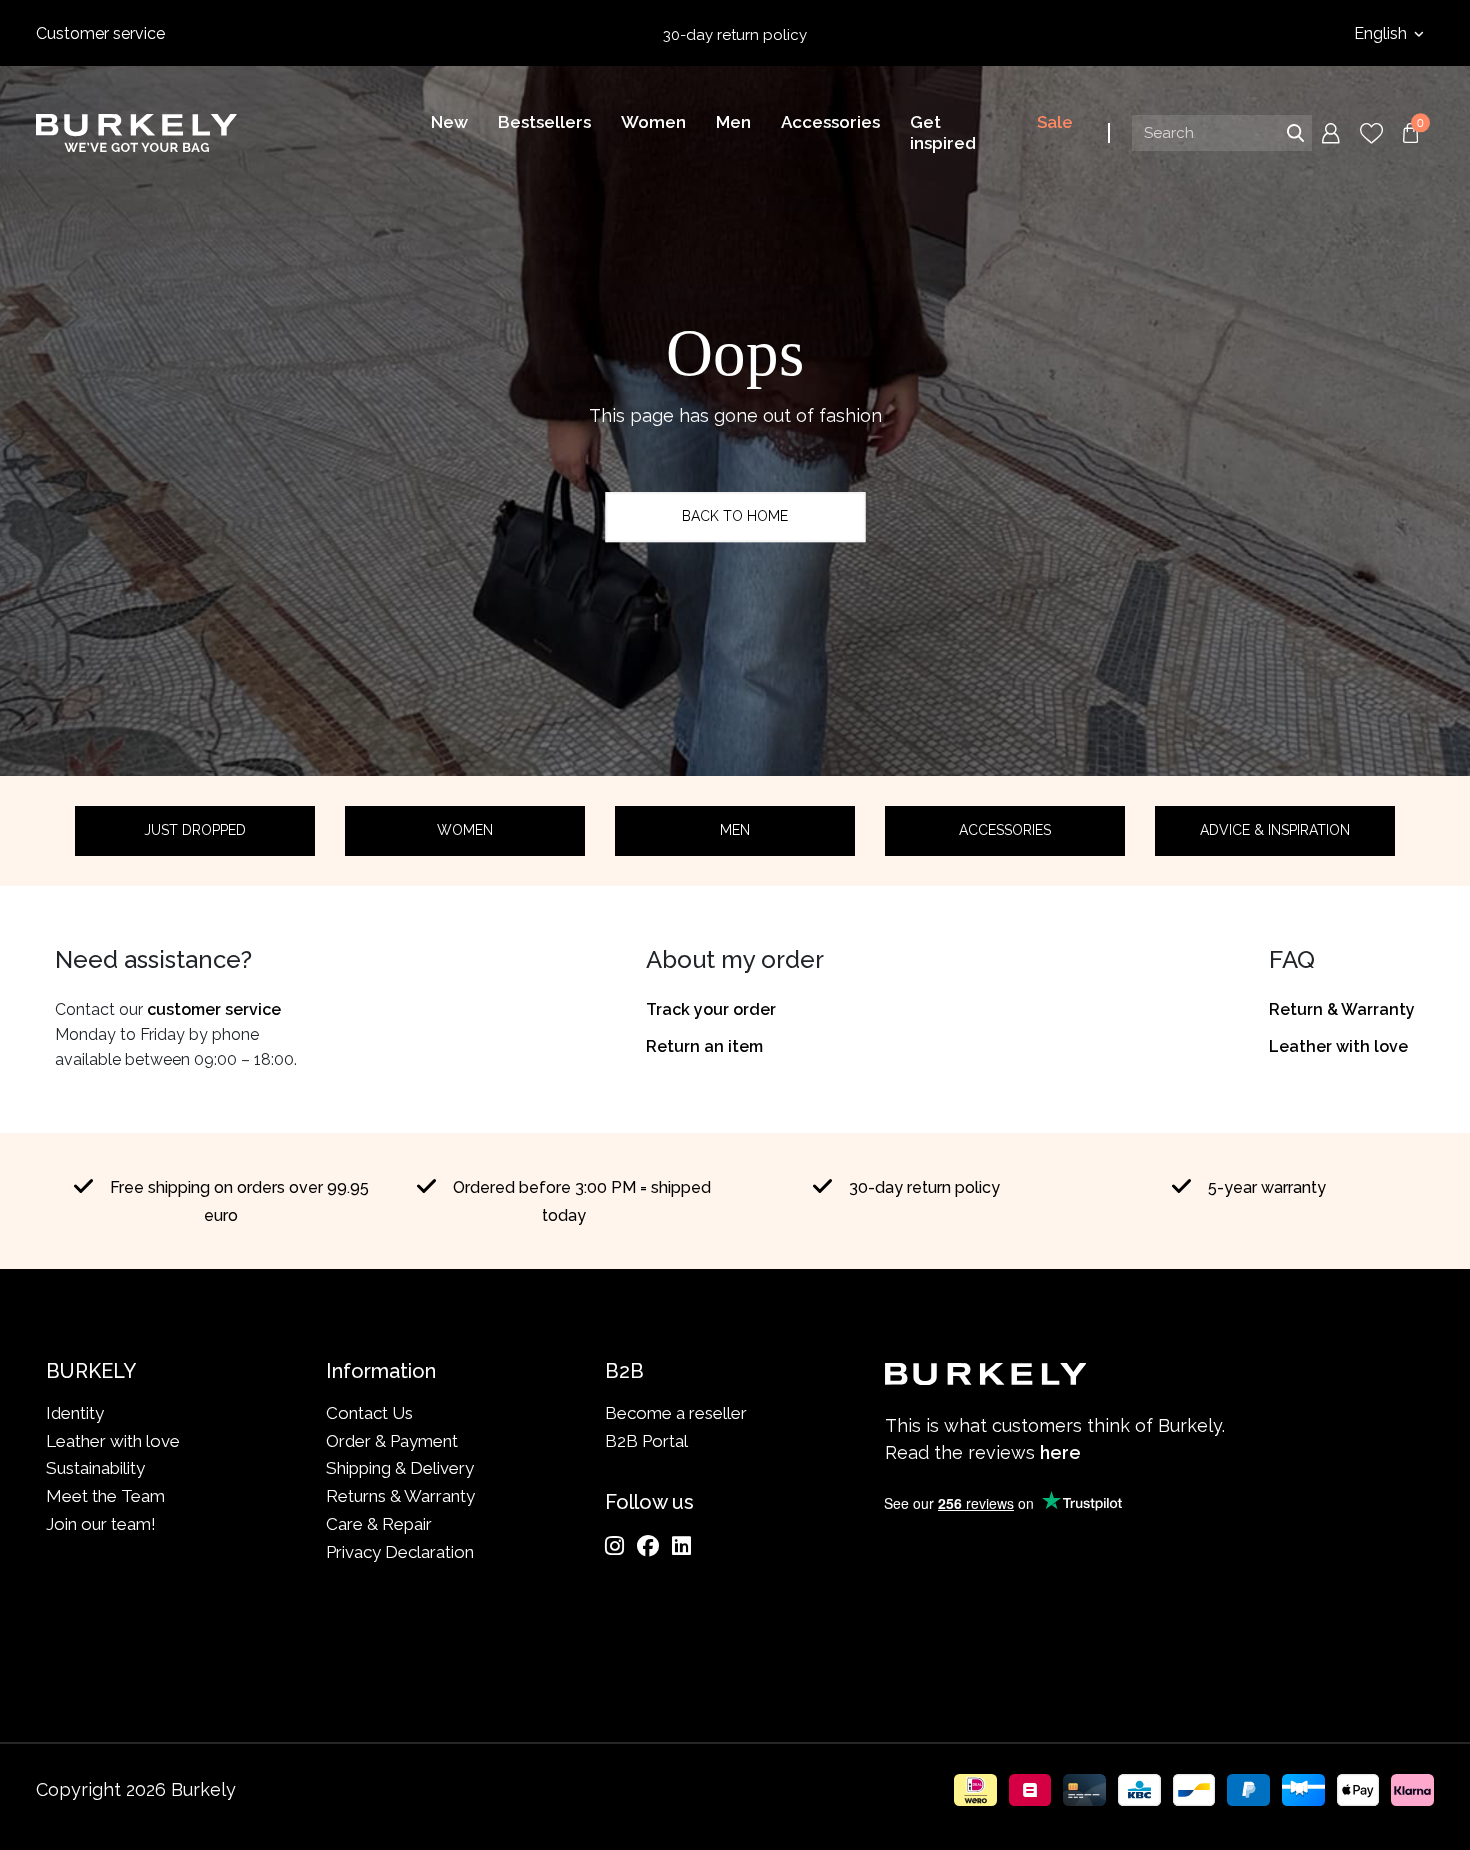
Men (735, 830)
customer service (214, 1009)
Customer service (100, 33)
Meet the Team (105, 1496)
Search (1295, 133)
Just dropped (195, 830)
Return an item (704, 1046)
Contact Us (369, 1413)
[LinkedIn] (681, 1546)
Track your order (711, 1009)
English (1382, 33)
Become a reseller (676, 1413)
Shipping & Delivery (400, 1468)
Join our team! (101, 1524)
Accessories (1005, 830)
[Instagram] (614, 1546)
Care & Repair (379, 1524)
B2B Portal (646, 1441)
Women (465, 830)
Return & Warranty (1342, 1009)
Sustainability (95, 1468)
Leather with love (1338, 1046)
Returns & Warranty (400, 1496)
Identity (75, 1413)
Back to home (735, 516)
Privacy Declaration (400, 1552)
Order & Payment (392, 1441)
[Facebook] (648, 1546)
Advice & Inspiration (1275, 830)
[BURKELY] (136, 133)
